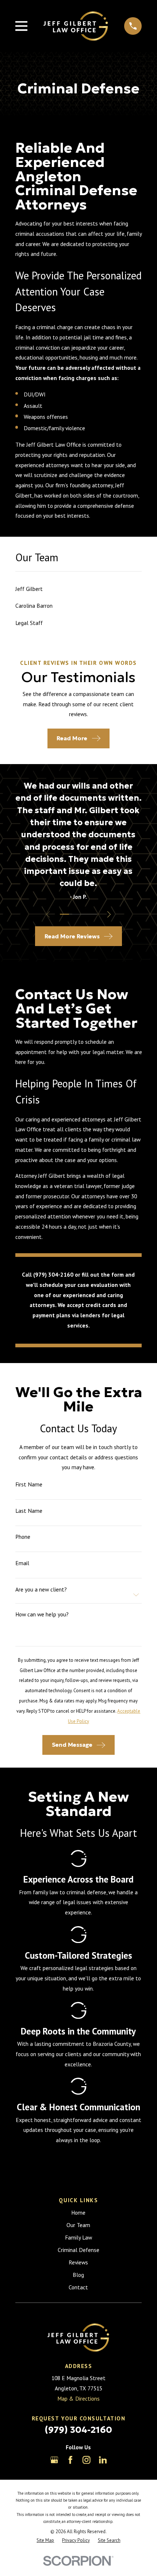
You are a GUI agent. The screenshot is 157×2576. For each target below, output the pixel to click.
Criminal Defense (78, 2250)
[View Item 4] (93, 914)
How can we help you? (42, 1614)
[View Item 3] (83, 914)
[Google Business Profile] (54, 2460)
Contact (78, 2287)
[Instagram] (87, 2460)
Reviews (78, 2262)
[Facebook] (70, 2460)
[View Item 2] (74, 914)
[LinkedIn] (103, 2460)
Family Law (78, 2237)
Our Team (78, 2225)
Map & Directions (78, 2398)
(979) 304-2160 (78, 2430)
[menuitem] (79, 589)
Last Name (29, 1511)
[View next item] (109, 914)
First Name (29, 1484)
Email (22, 1563)
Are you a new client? (41, 1589)
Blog (78, 2275)
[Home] (76, 26)
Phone (23, 1537)
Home (78, 2212)
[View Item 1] (65, 914)
